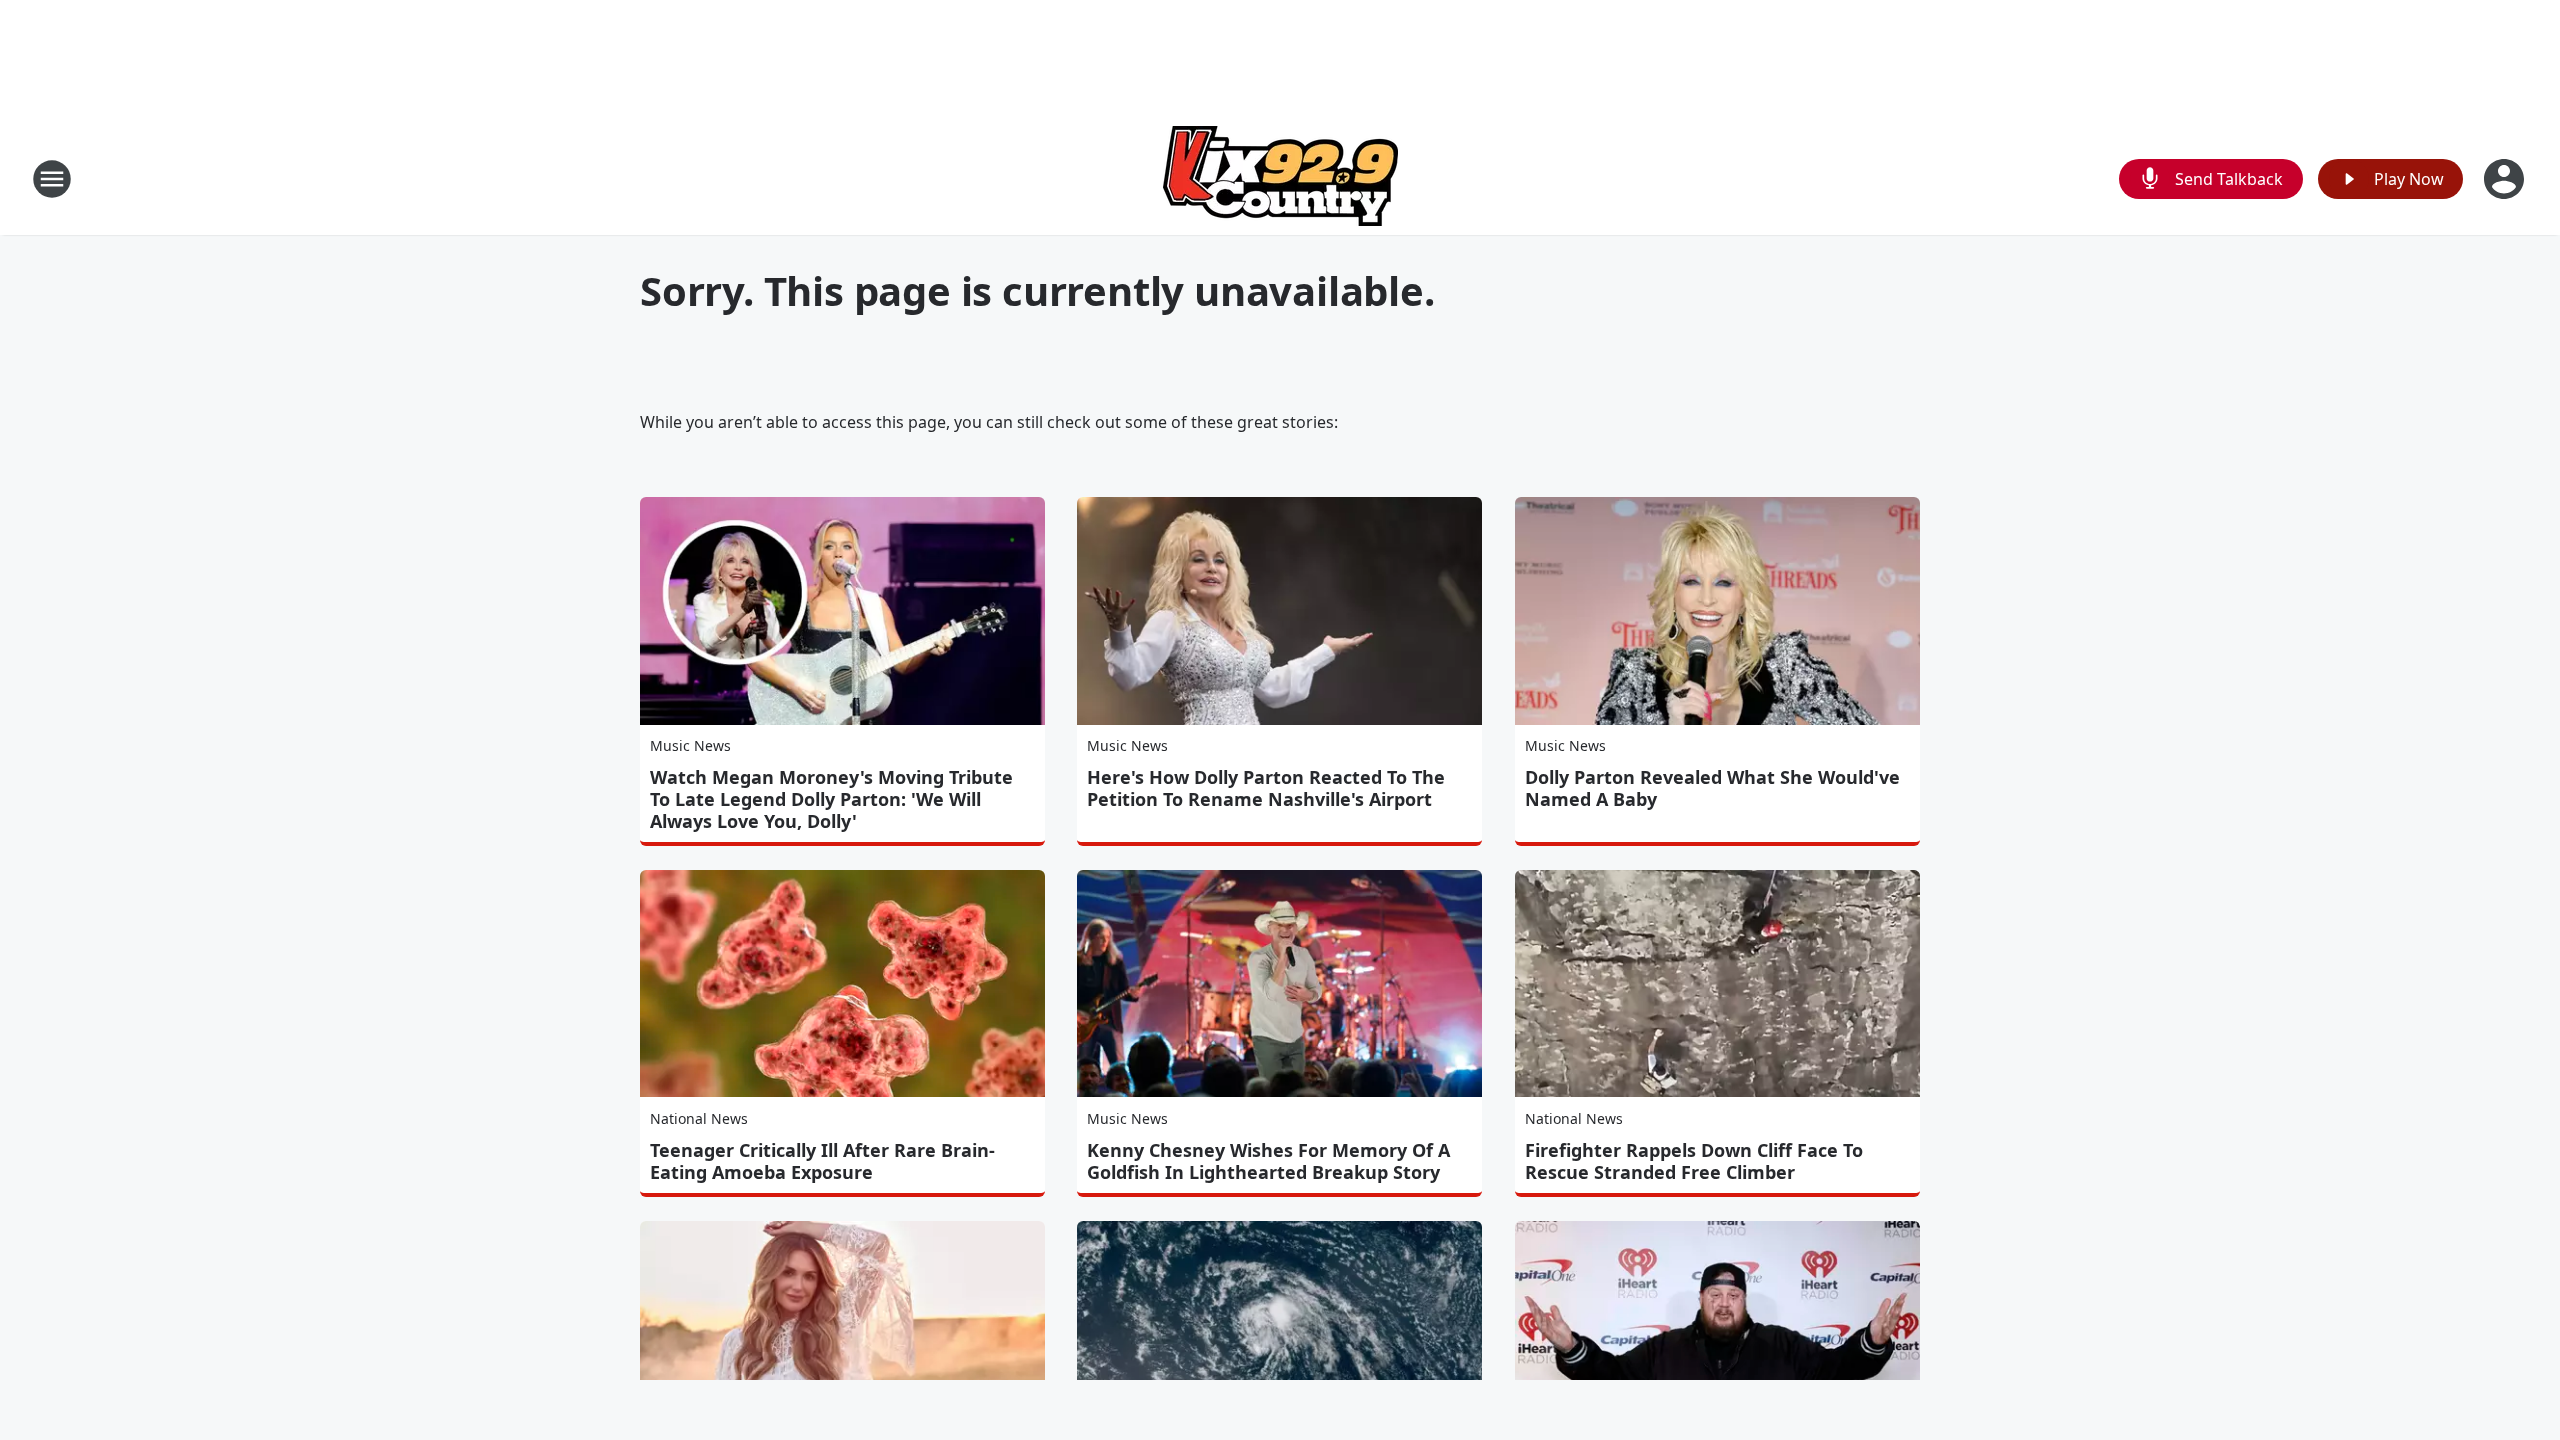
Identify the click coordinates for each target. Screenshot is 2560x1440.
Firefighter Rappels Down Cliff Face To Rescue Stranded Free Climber (1694, 1161)
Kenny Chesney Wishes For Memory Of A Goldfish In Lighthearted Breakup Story (1268, 1161)
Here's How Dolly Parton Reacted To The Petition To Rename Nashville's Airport (1266, 788)
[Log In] (2506, 179)
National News (699, 1118)
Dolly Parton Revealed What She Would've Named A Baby (1712, 788)
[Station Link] (1280, 178)
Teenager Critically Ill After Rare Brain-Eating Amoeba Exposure (822, 1161)
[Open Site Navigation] (52, 179)
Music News (690, 745)
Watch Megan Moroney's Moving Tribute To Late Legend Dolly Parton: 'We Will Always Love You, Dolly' (831, 799)
